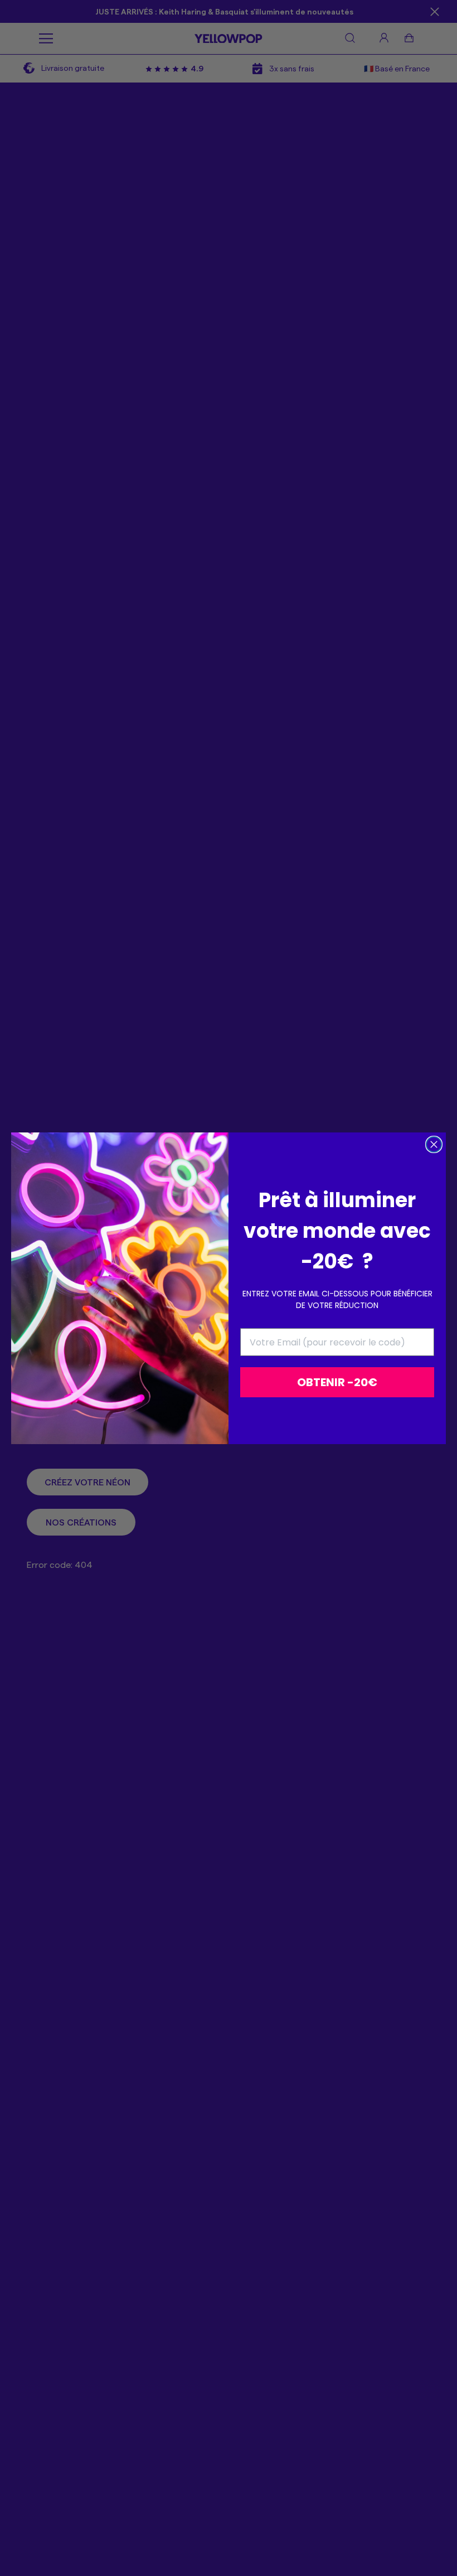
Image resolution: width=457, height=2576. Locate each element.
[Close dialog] (434, 1144)
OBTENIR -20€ (337, 1382)
